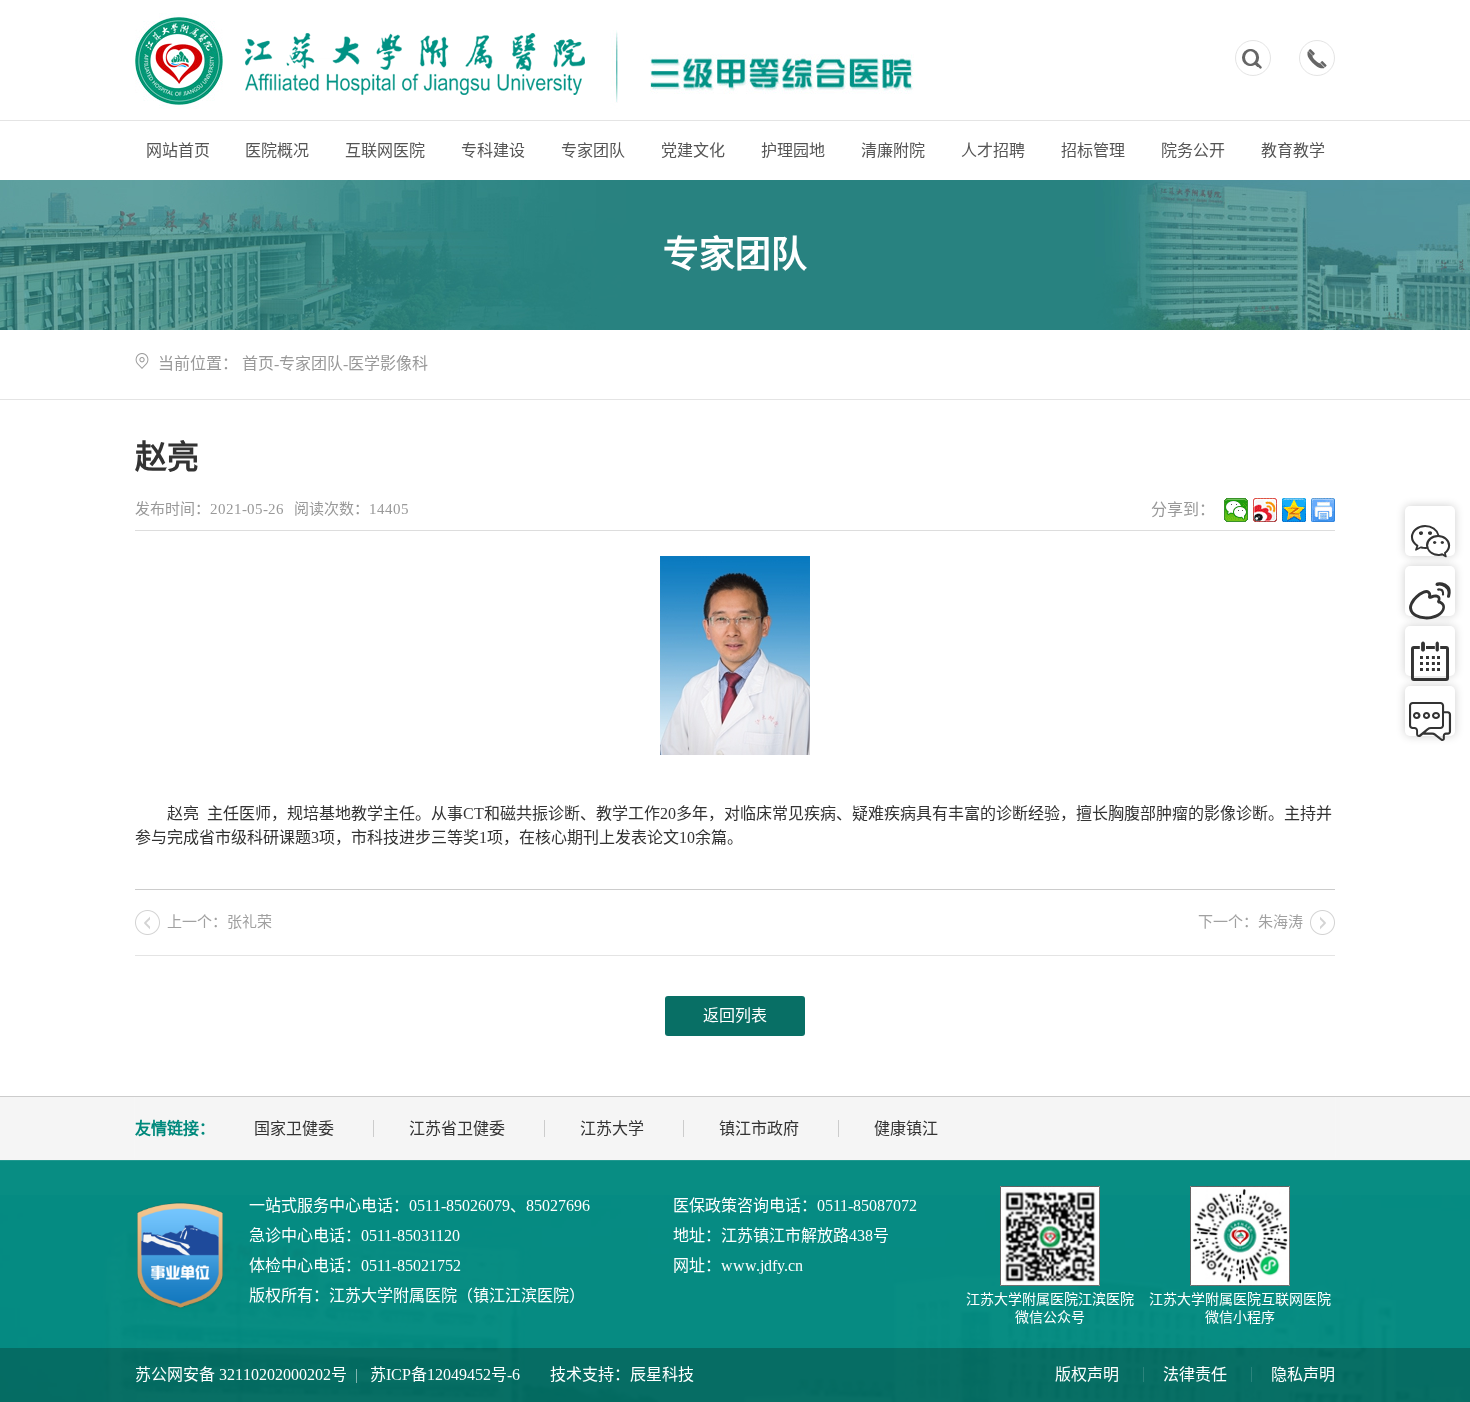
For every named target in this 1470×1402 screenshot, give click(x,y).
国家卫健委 (294, 1128)
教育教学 (1293, 150)
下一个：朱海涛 (1250, 922)
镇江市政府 (759, 1128)
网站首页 (178, 150)
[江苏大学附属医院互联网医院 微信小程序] (1240, 1236)
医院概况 (277, 150)
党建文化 (693, 150)
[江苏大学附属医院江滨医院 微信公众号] (1050, 1236)
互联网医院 (385, 150)
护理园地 (793, 150)
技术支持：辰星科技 (622, 1374)
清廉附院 (893, 150)
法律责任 (1195, 1374)
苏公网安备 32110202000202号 (241, 1374)
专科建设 (493, 150)
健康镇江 (906, 1128)
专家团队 (593, 150)
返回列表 (735, 1015)
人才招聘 (993, 150)
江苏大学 (612, 1128)
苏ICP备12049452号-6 (445, 1374)
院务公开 (1193, 150)
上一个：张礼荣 (219, 922)
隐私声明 (1303, 1374)
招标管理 (1093, 150)
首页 (258, 363)
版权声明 (1087, 1374)
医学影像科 (388, 363)
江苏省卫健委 (457, 1128)
